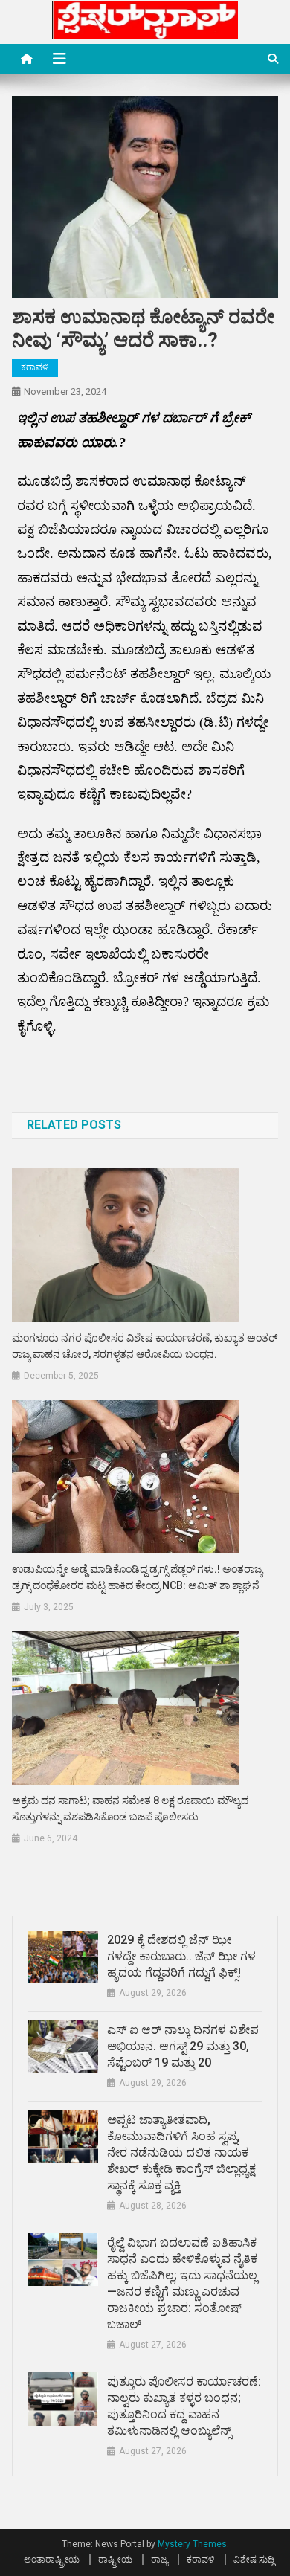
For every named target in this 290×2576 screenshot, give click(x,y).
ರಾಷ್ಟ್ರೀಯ (115, 2560)
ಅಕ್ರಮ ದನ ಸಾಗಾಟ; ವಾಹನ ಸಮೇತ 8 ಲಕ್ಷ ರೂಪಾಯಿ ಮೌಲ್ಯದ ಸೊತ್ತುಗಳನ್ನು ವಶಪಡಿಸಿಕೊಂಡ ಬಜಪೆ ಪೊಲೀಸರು (130, 1809)
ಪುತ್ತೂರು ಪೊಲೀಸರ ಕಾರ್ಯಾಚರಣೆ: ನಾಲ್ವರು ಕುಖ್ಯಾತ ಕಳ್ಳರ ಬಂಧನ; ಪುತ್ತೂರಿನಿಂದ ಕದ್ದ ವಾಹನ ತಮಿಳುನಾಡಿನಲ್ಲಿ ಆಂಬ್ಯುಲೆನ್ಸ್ (184, 2406)
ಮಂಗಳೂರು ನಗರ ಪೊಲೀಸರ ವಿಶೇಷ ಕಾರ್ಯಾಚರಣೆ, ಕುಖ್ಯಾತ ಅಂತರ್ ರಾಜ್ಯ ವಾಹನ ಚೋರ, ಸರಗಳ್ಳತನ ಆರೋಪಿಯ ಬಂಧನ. (145, 1346)
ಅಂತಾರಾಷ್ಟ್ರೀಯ (52, 2560)
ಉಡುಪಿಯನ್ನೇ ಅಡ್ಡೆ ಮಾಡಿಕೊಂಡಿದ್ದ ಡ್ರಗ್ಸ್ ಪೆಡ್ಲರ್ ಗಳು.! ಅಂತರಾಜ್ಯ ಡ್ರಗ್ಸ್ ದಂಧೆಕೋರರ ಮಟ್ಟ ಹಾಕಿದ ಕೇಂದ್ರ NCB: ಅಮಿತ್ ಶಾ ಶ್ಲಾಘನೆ (137, 1577)
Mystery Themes (192, 2544)
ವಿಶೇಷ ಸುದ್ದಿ (254, 2560)
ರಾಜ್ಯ (159, 2560)
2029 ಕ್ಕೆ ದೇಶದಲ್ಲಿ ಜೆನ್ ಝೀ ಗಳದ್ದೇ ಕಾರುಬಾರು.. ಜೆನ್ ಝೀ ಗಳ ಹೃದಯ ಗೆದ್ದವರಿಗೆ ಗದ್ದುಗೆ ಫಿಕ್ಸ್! (181, 1956)
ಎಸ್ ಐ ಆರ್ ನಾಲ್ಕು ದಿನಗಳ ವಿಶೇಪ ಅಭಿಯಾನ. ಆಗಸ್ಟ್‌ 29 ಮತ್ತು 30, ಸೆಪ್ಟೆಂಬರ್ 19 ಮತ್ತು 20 (183, 2046)
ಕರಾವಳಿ (35, 367)
